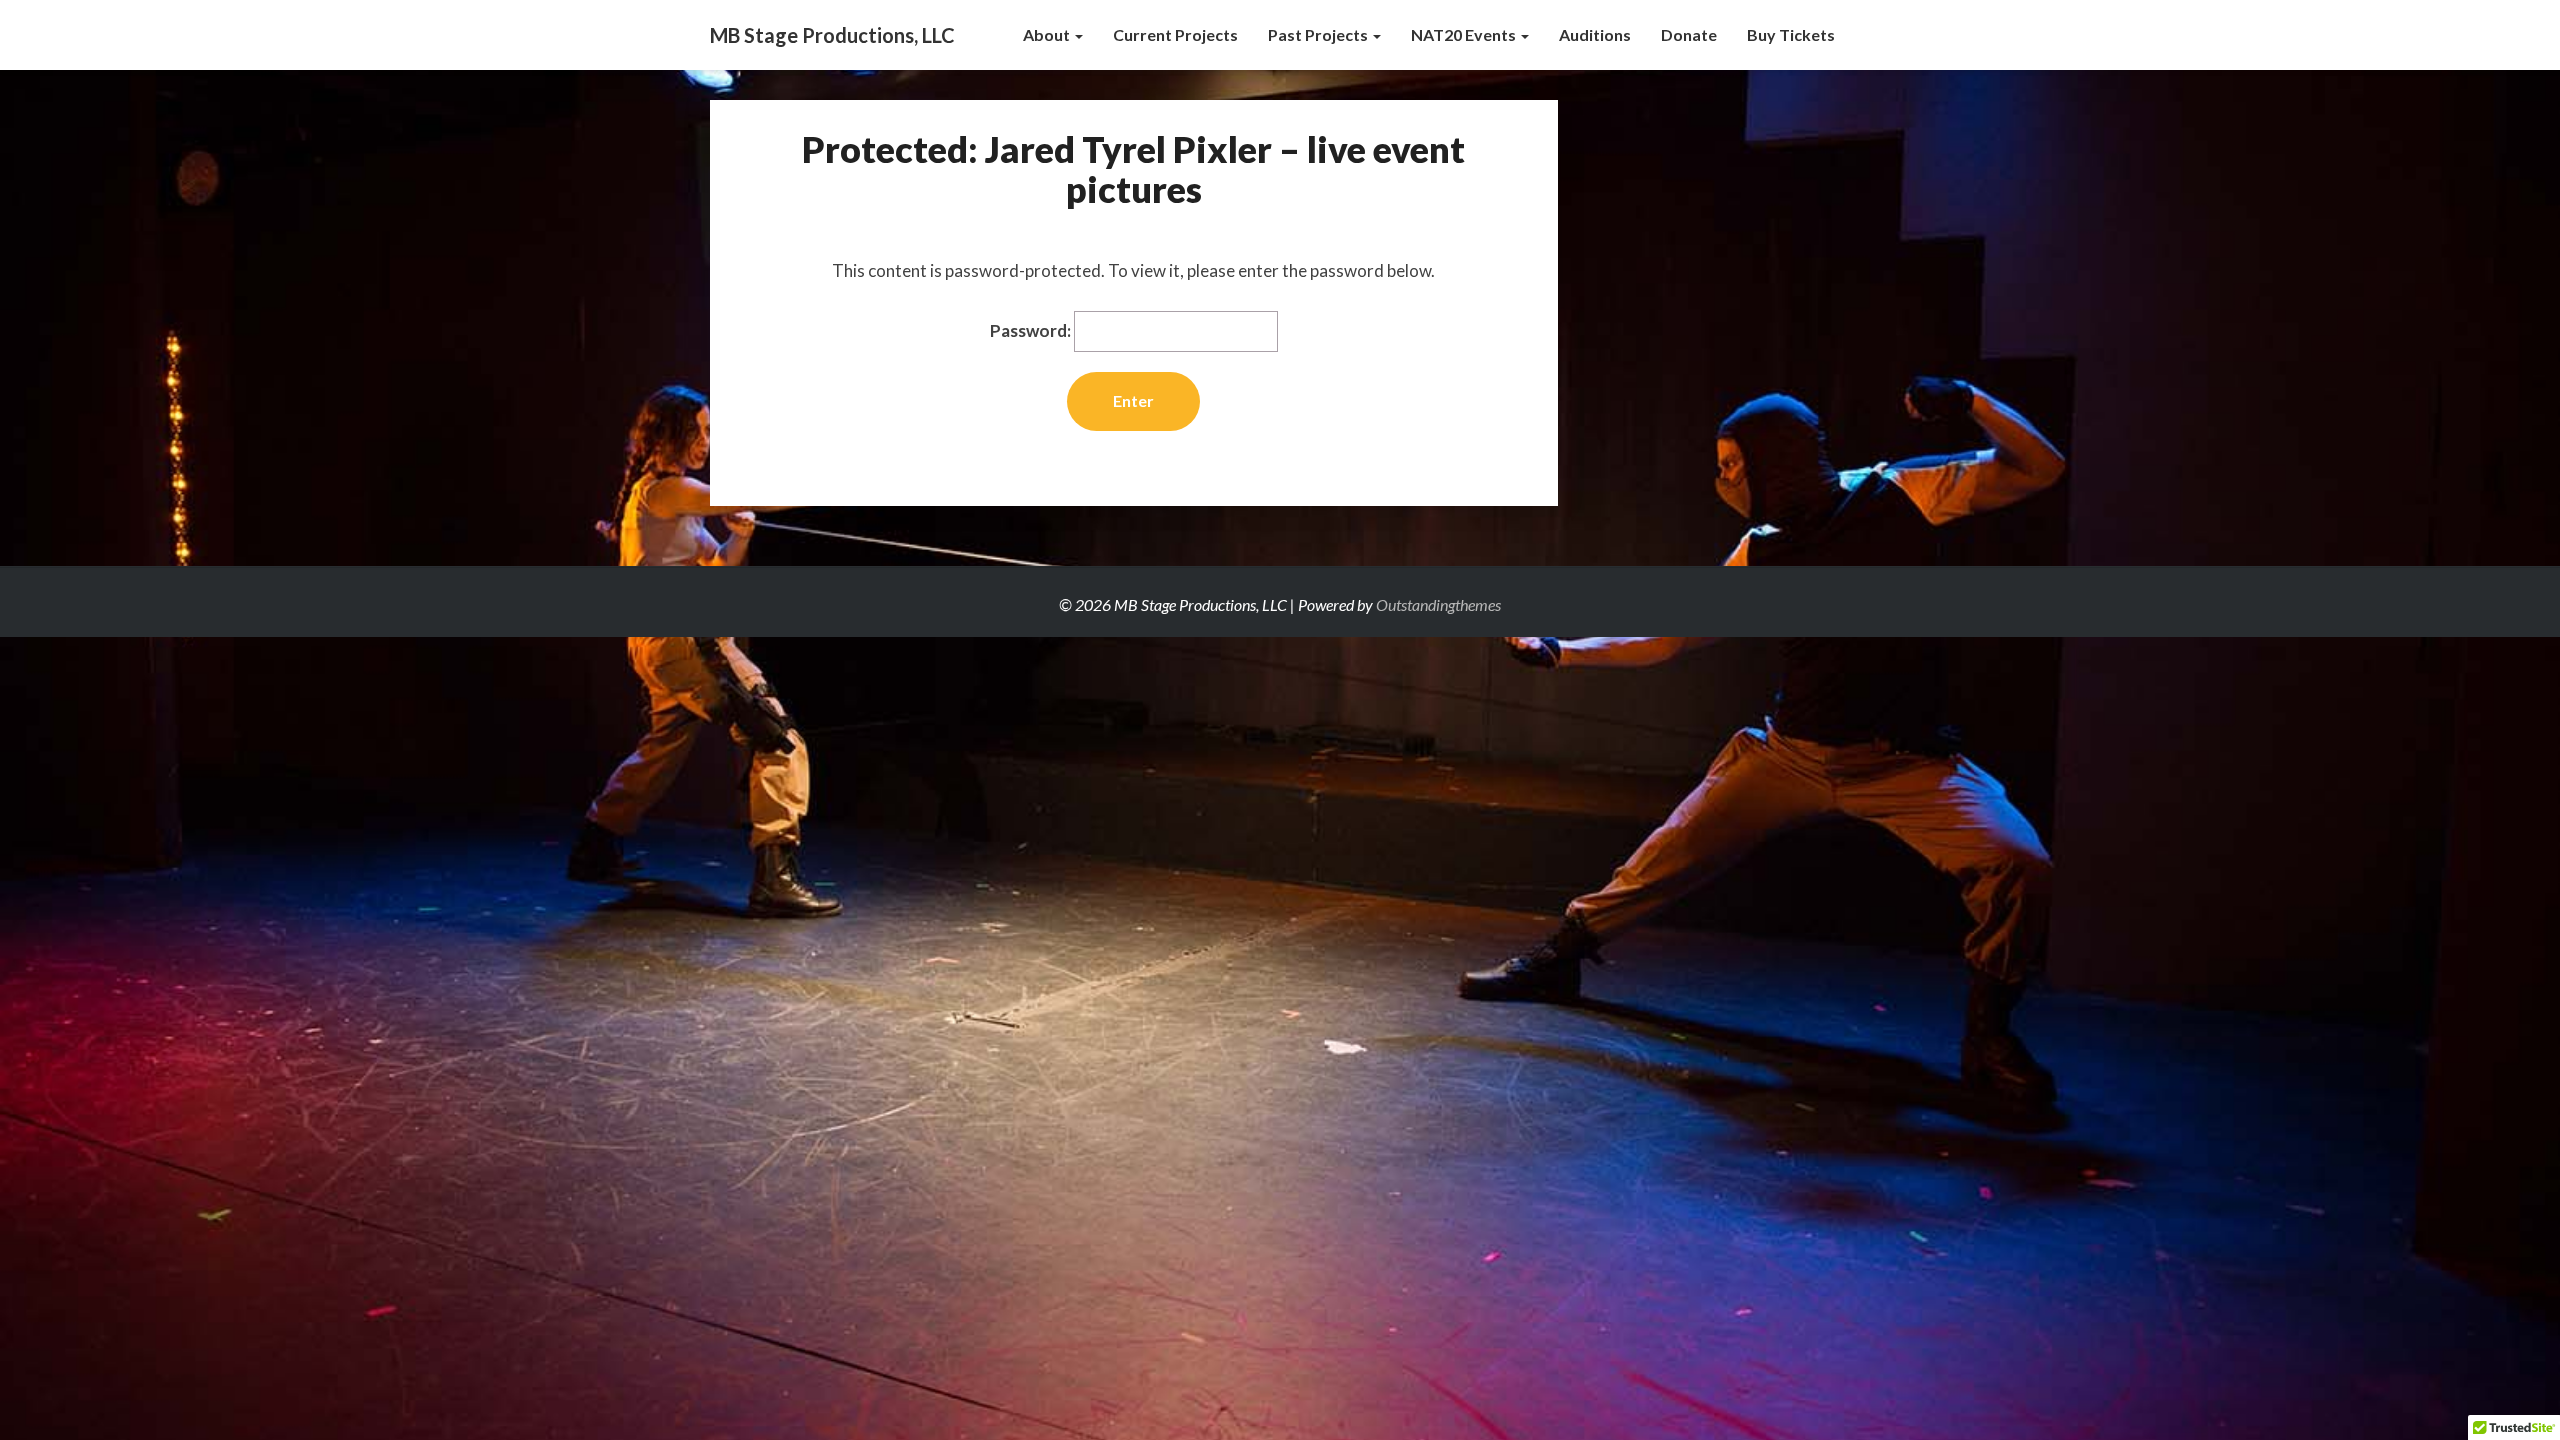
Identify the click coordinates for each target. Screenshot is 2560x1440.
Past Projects (1319, 34)
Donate (1689, 34)
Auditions (1595, 34)
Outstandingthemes (1438, 604)
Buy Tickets (1791, 34)
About (1048, 34)
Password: (1032, 330)
